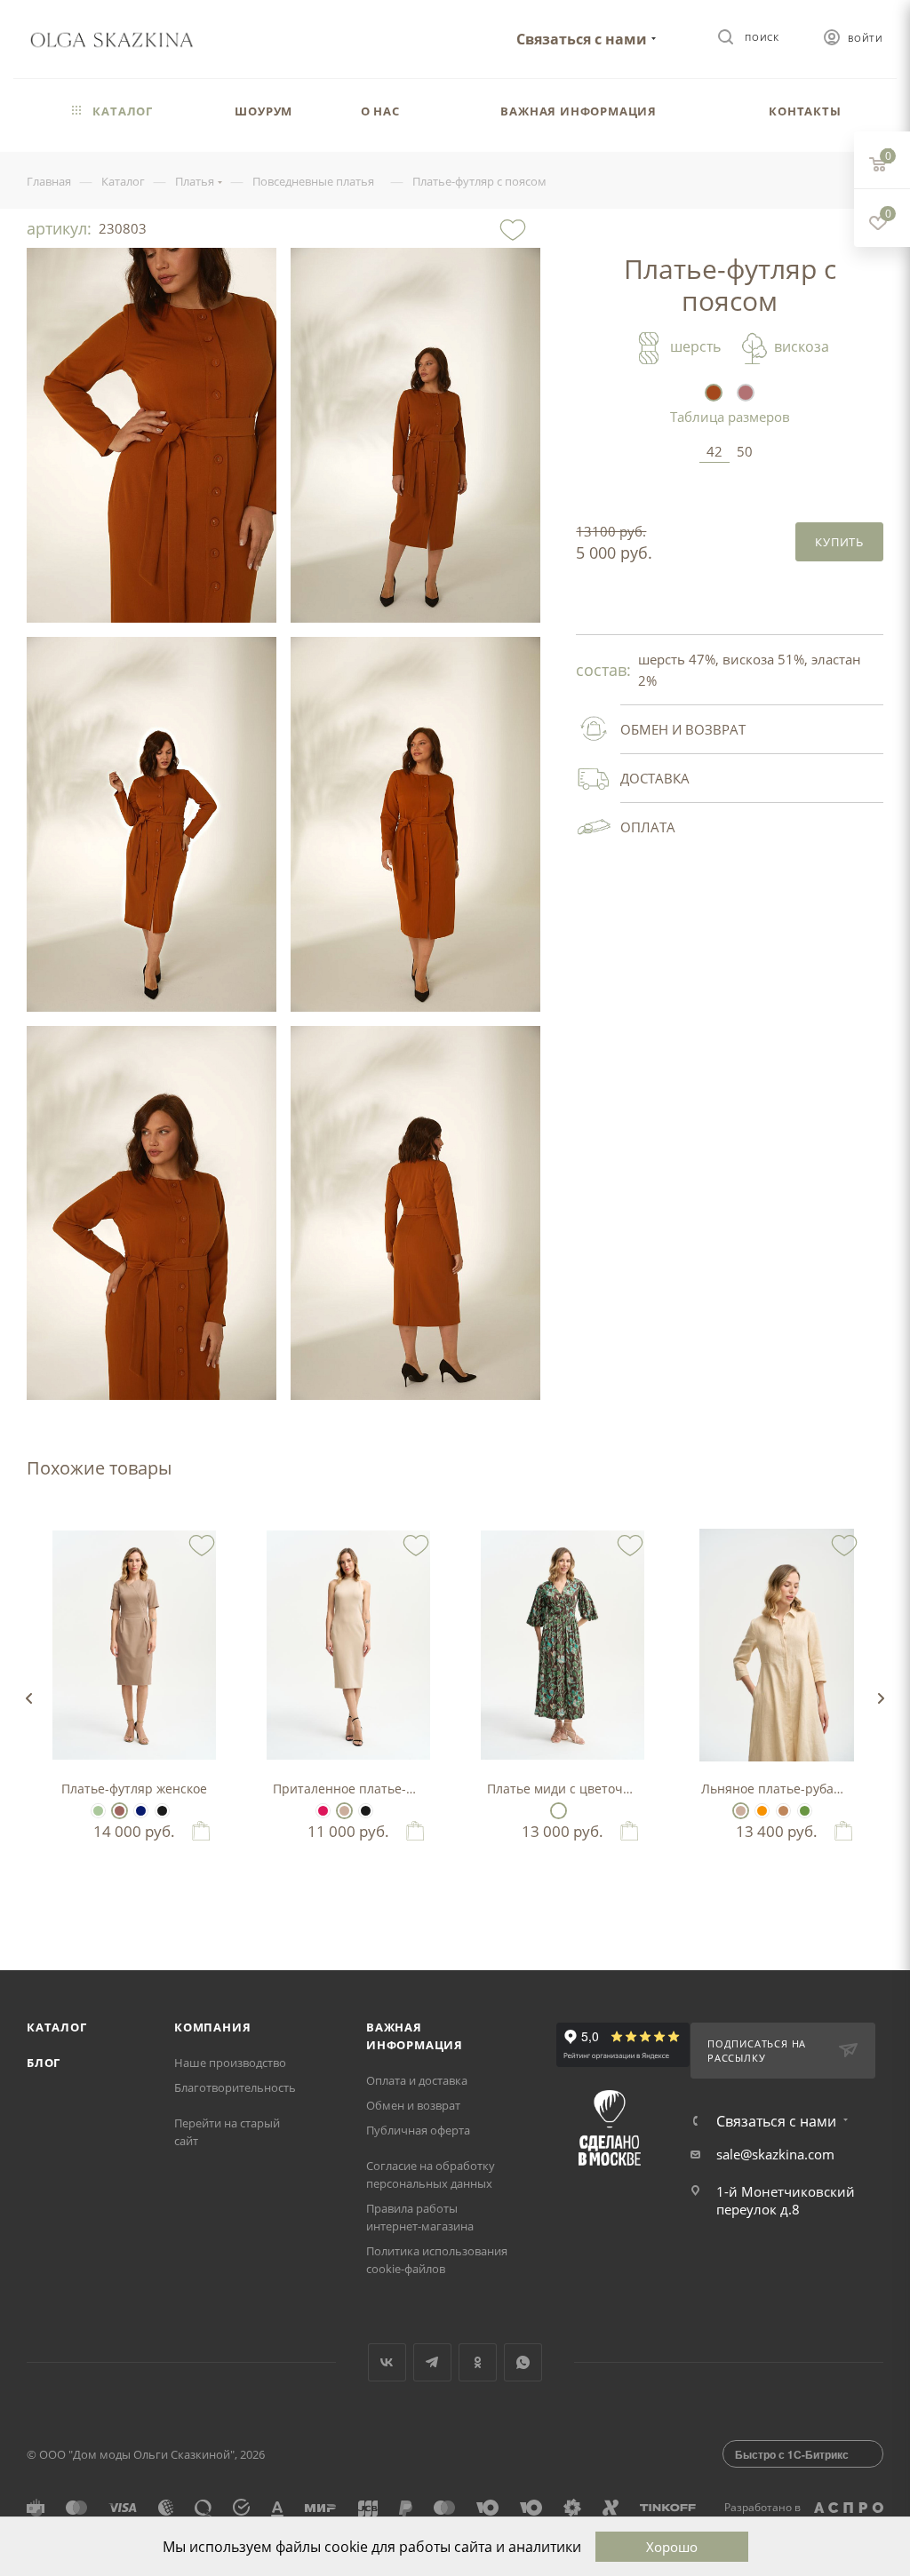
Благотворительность (235, 2087)
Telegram (432, 2362)
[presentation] (28, 1698)
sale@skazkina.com (775, 2154)
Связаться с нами (582, 39)
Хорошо (672, 2547)
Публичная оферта (418, 2130)
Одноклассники (478, 2362)
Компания (212, 2027)
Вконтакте (387, 2362)
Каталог (57, 2027)
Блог (44, 2063)
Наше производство (230, 2063)
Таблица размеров (730, 417)
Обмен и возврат (413, 2105)
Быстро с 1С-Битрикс (792, 2454)
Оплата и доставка (417, 2080)
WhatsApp (523, 2362)
